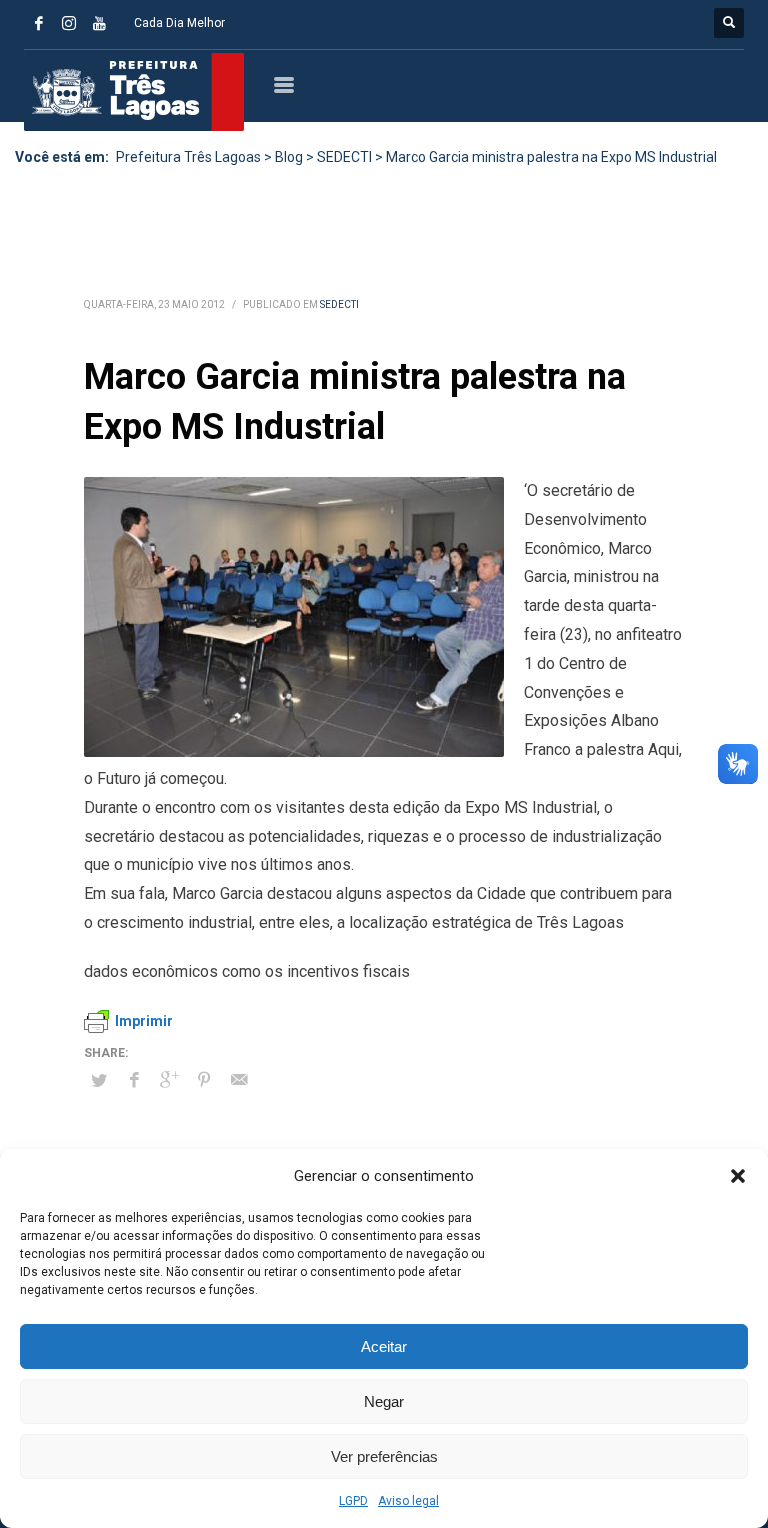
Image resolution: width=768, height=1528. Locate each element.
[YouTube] (99, 23)
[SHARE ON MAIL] (239, 1080)
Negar (384, 1401)
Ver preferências (384, 1456)
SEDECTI (339, 304)
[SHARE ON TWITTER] (99, 1081)
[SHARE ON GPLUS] (169, 1080)
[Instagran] (69, 23)
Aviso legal (408, 1501)
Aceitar (384, 1346)
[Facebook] (39, 23)
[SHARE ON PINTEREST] (204, 1080)
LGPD (353, 1501)
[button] (738, 1176)
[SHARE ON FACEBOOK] (134, 1080)
